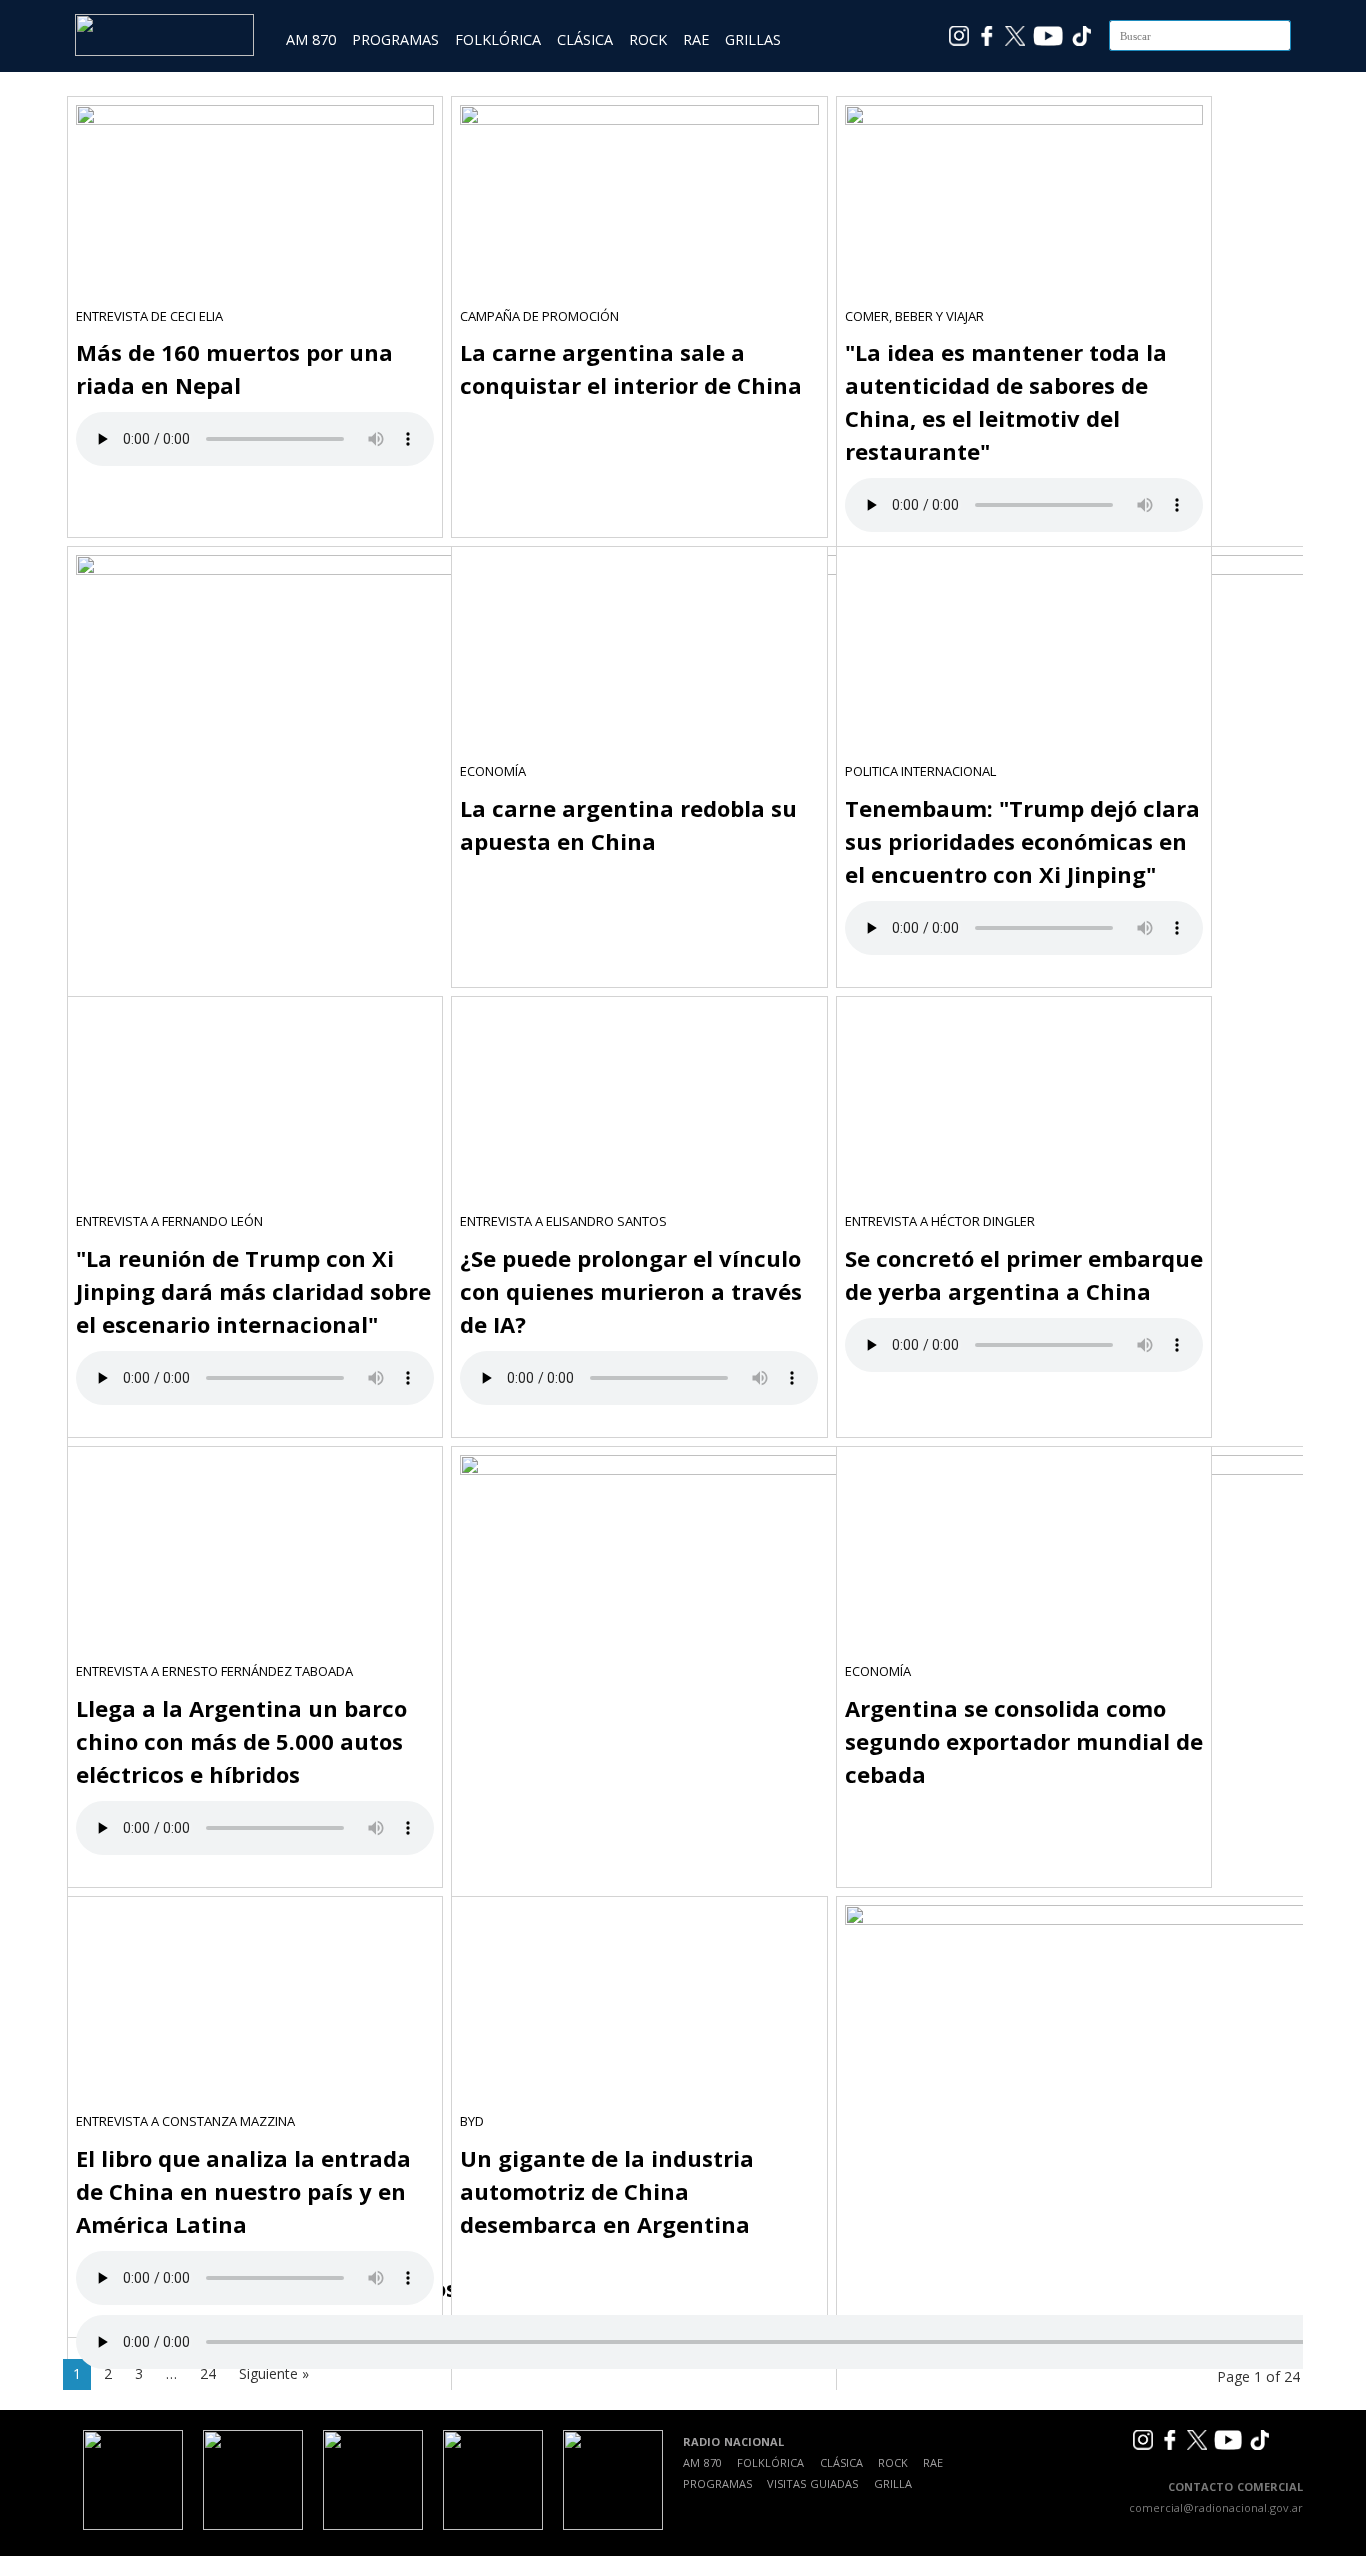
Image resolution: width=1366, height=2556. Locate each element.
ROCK (648, 39)
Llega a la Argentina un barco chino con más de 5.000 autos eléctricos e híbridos (241, 1741)
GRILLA (893, 2483)
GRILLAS (753, 39)
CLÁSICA (585, 39)
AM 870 (311, 39)
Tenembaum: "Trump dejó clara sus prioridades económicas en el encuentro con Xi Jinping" (1022, 841)
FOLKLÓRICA (498, 39)
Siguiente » (274, 2373)
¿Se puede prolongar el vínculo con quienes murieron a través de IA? (631, 1291)
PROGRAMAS (395, 39)
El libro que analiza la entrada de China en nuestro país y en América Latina (243, 2191)
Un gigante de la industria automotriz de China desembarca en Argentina (607, 2191)
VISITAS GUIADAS (812, 2483)
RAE (696, 39)
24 (208, 2373)
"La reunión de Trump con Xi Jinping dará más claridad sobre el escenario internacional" (253, 1291)
